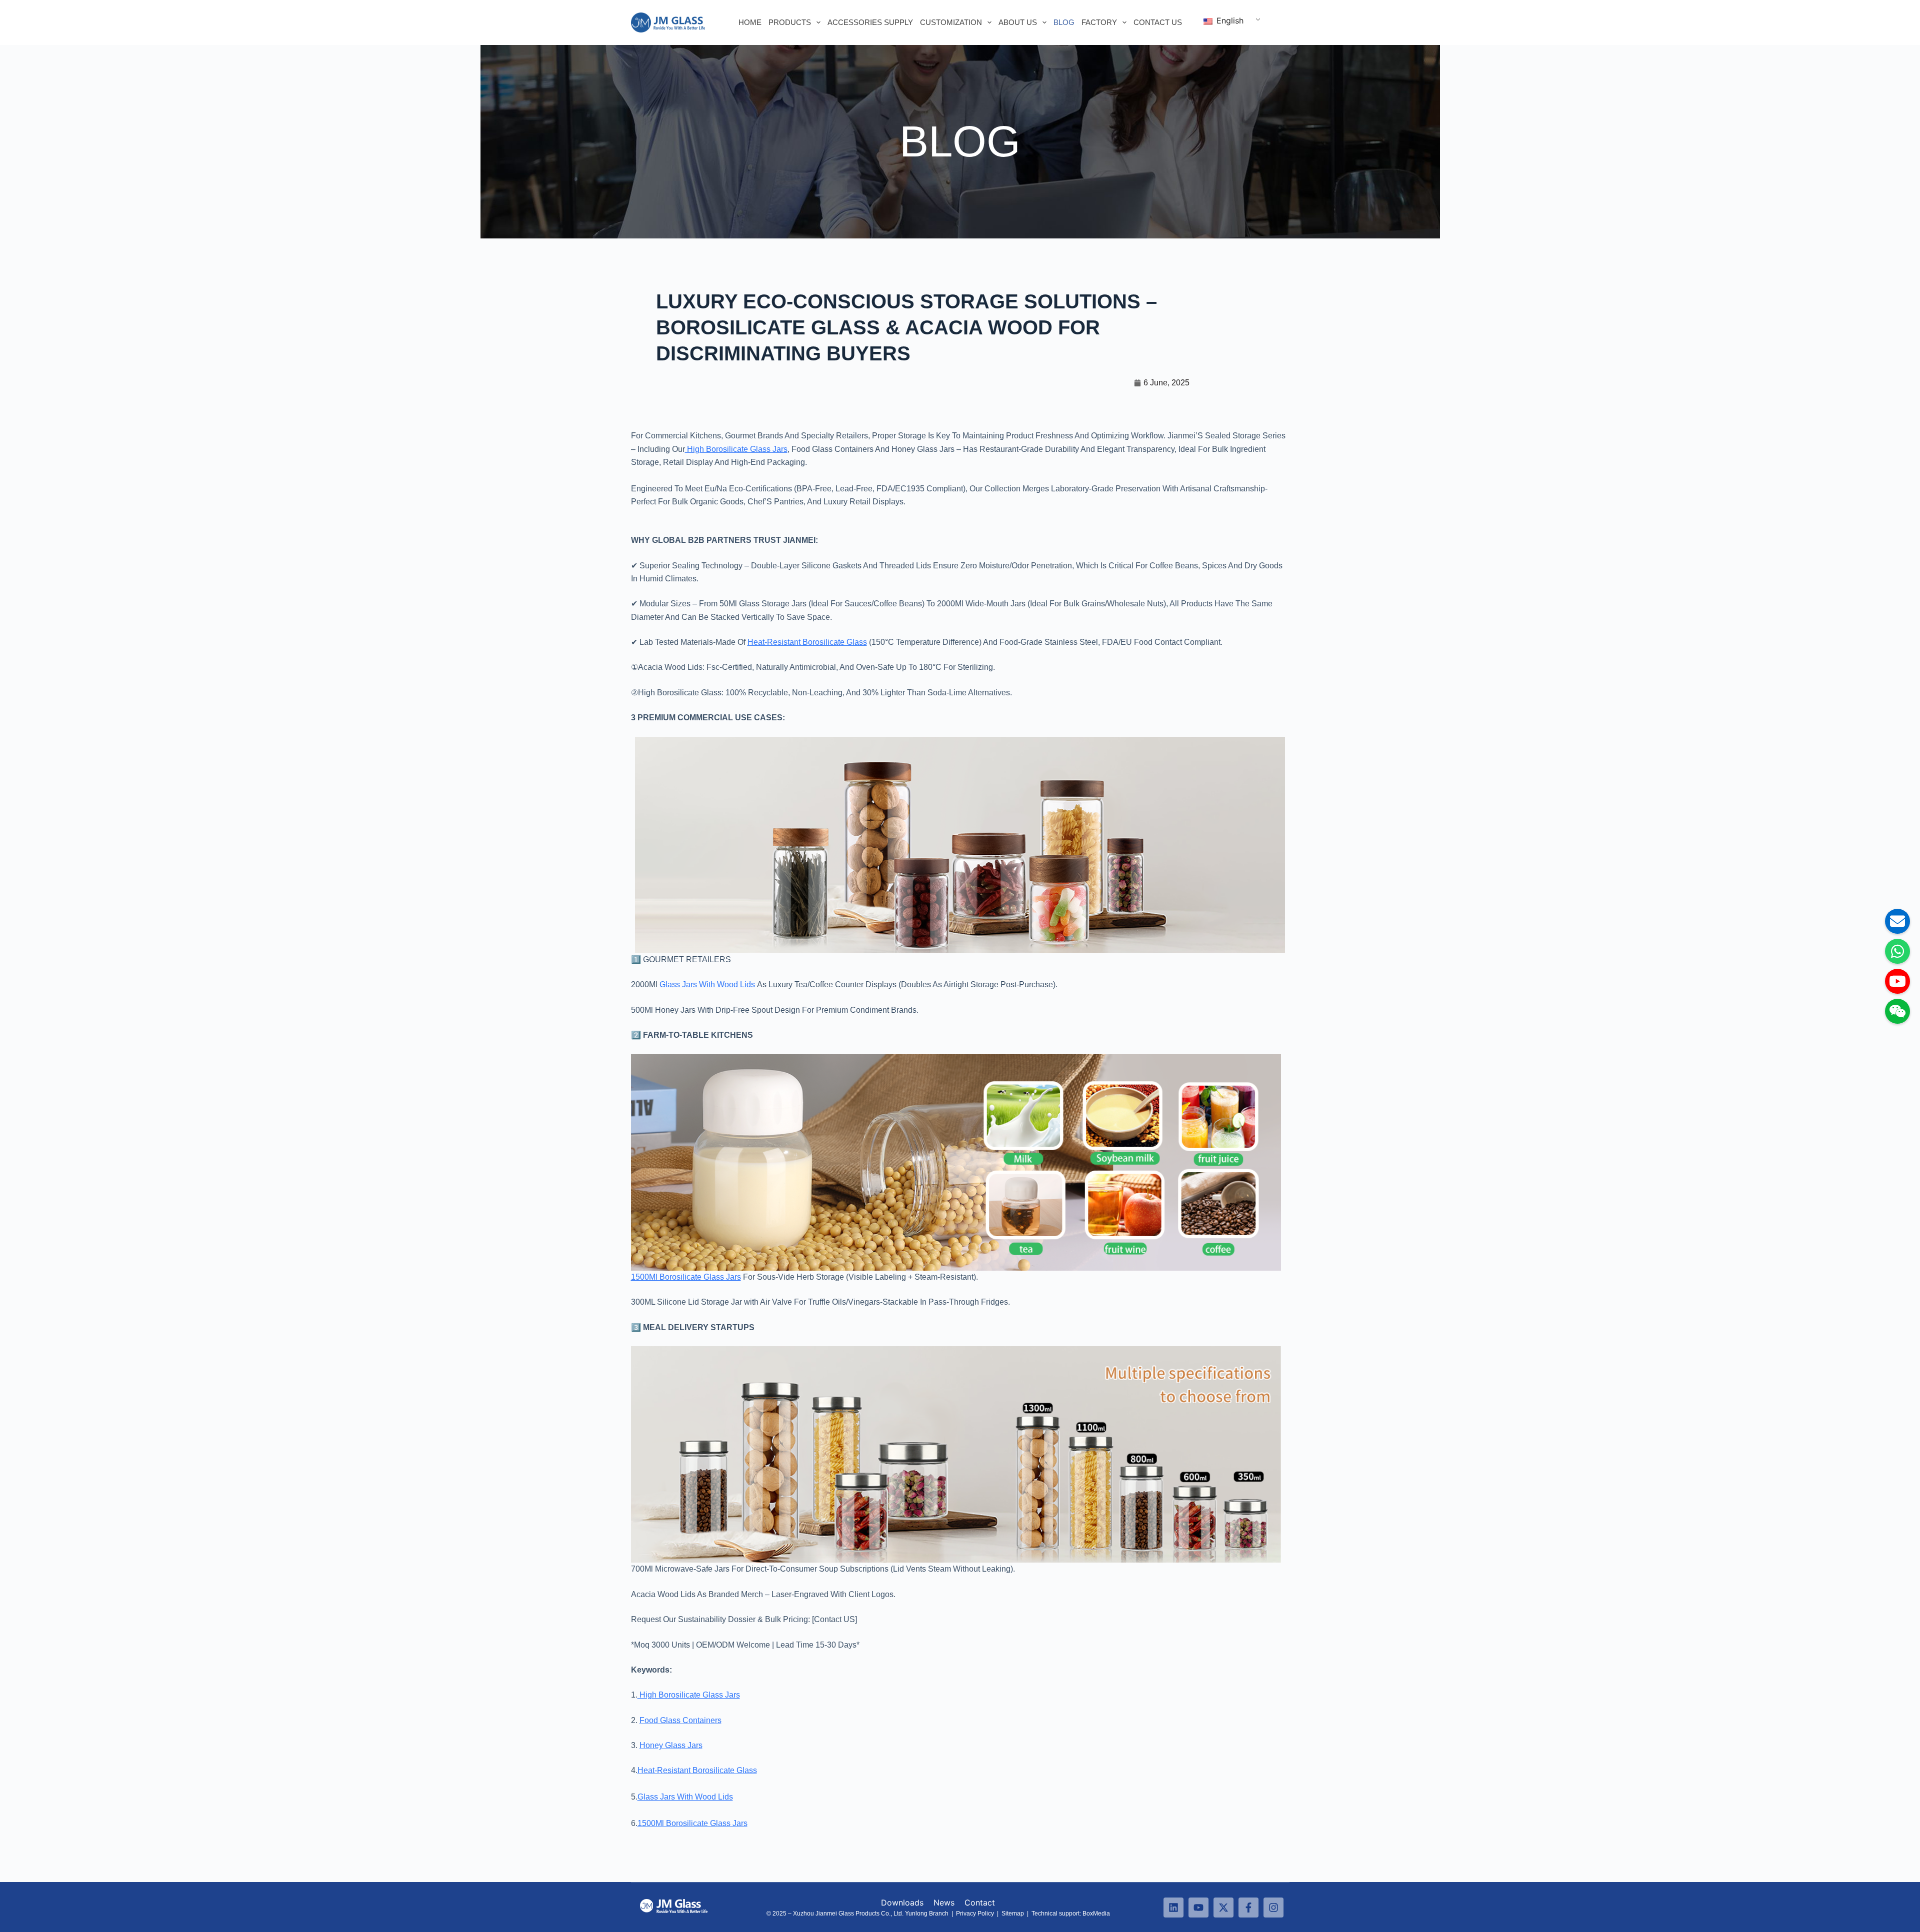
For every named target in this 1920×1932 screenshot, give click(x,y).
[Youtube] (1198, 1908)
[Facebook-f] (1248, 1908)
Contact (980, 1903)
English (1229, 20)
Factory (1099, 22)
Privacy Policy (975, 1914)
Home (750, 22)
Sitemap (1013, 1914)
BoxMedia (1097, 1914)
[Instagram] (1273, 1908)
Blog (1064, 22)
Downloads (902, 1903)
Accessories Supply (870, 22)
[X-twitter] (1223, 1908)
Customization (951, 22)
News (945, 1903)
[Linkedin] (1173, 1908)
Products (790, 22)
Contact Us (1158, 22)
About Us (1018, 22)
